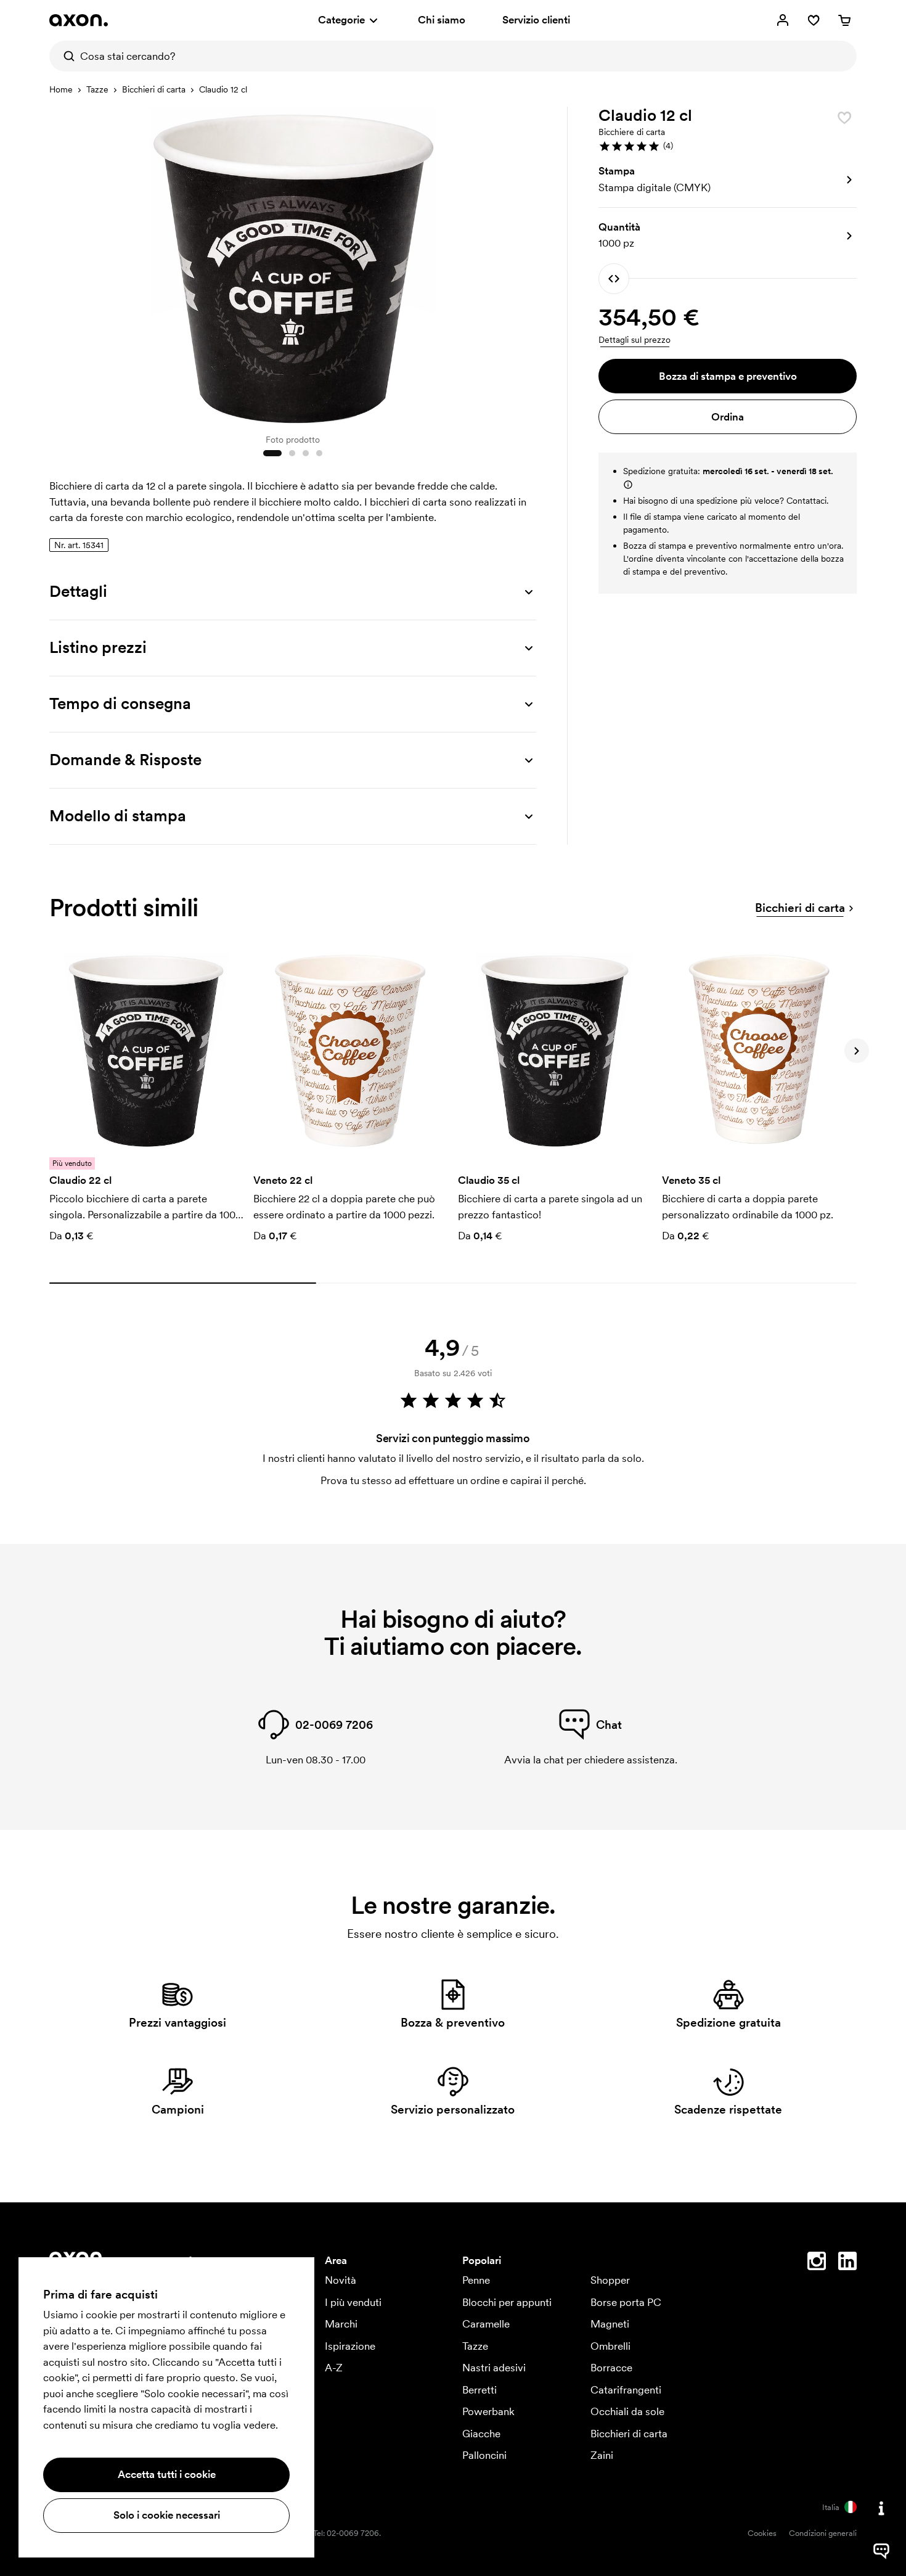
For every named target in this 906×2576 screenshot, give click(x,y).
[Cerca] (65, 56)
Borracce (611, 2368)
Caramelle (486, 2324)
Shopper (610, 2280)
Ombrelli (610, 2346)
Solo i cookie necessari (167, 2515)
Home (61, 89)
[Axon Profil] (79, 20)
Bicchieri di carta (154, 89)
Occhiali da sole (627, 2411)
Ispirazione (350, 2346)
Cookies (762, 2533)
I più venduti (353, 2302)
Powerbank (488, 2411)
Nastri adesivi (494, 2368)
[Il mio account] (783, 20)
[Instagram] (817, 2263)
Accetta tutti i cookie (167, 2474)
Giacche (481, 2434)
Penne (476, 2280)
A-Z (334, 2368)
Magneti (610, 2324)
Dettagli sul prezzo (635, 340)
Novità (341, 2280)
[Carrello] (844, 20)
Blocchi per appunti (507, 2302)
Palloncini (484, 2455)
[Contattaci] (881, 2508)
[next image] (524, 264)
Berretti (480, 2390)
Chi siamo (442, 20)
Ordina (728, 417)
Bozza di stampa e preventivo (728, 376)
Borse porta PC (626, 2302)
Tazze (97, 89)
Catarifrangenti (626, 2390)
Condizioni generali (823, 2533)
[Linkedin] (847, 2263)
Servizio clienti (536, 20)
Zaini (602, 2455)
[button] (728, 146)
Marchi (341, 2324)
